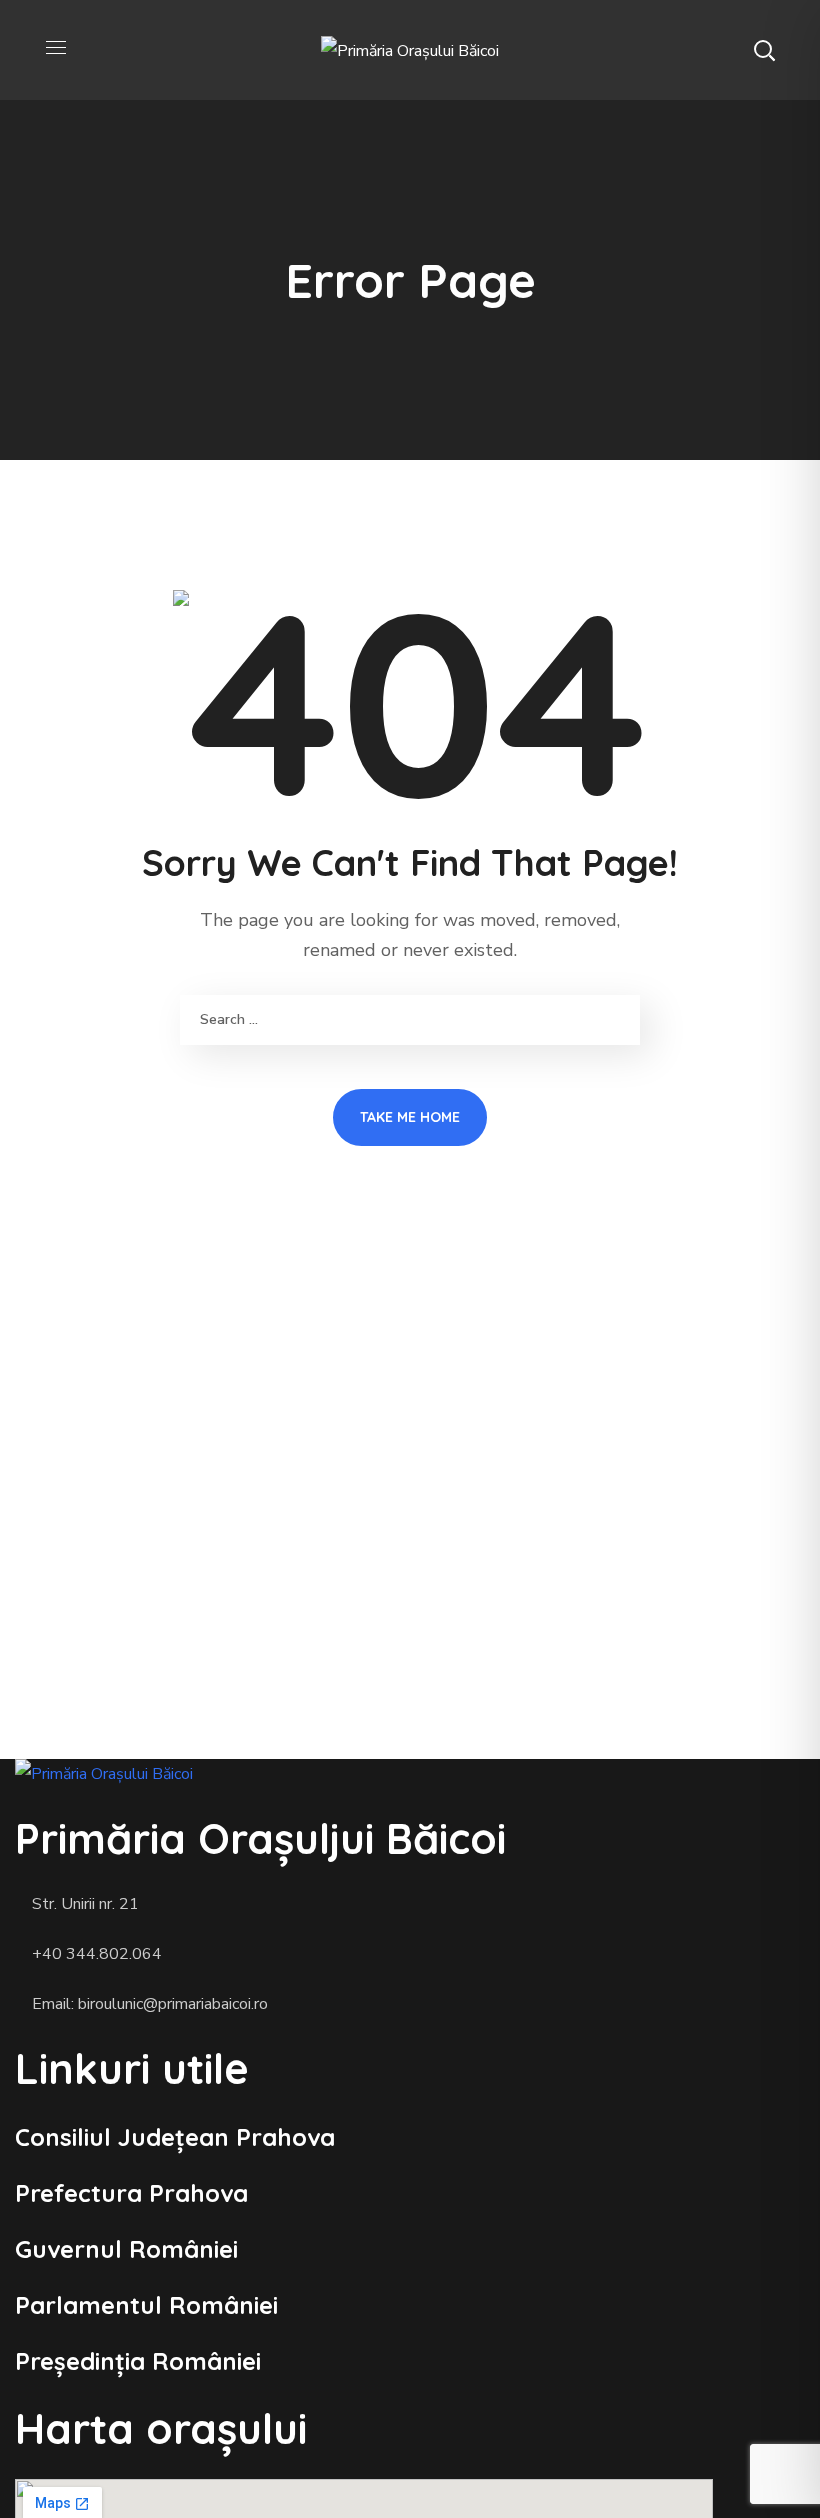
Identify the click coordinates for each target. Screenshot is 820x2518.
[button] (764, 50)
